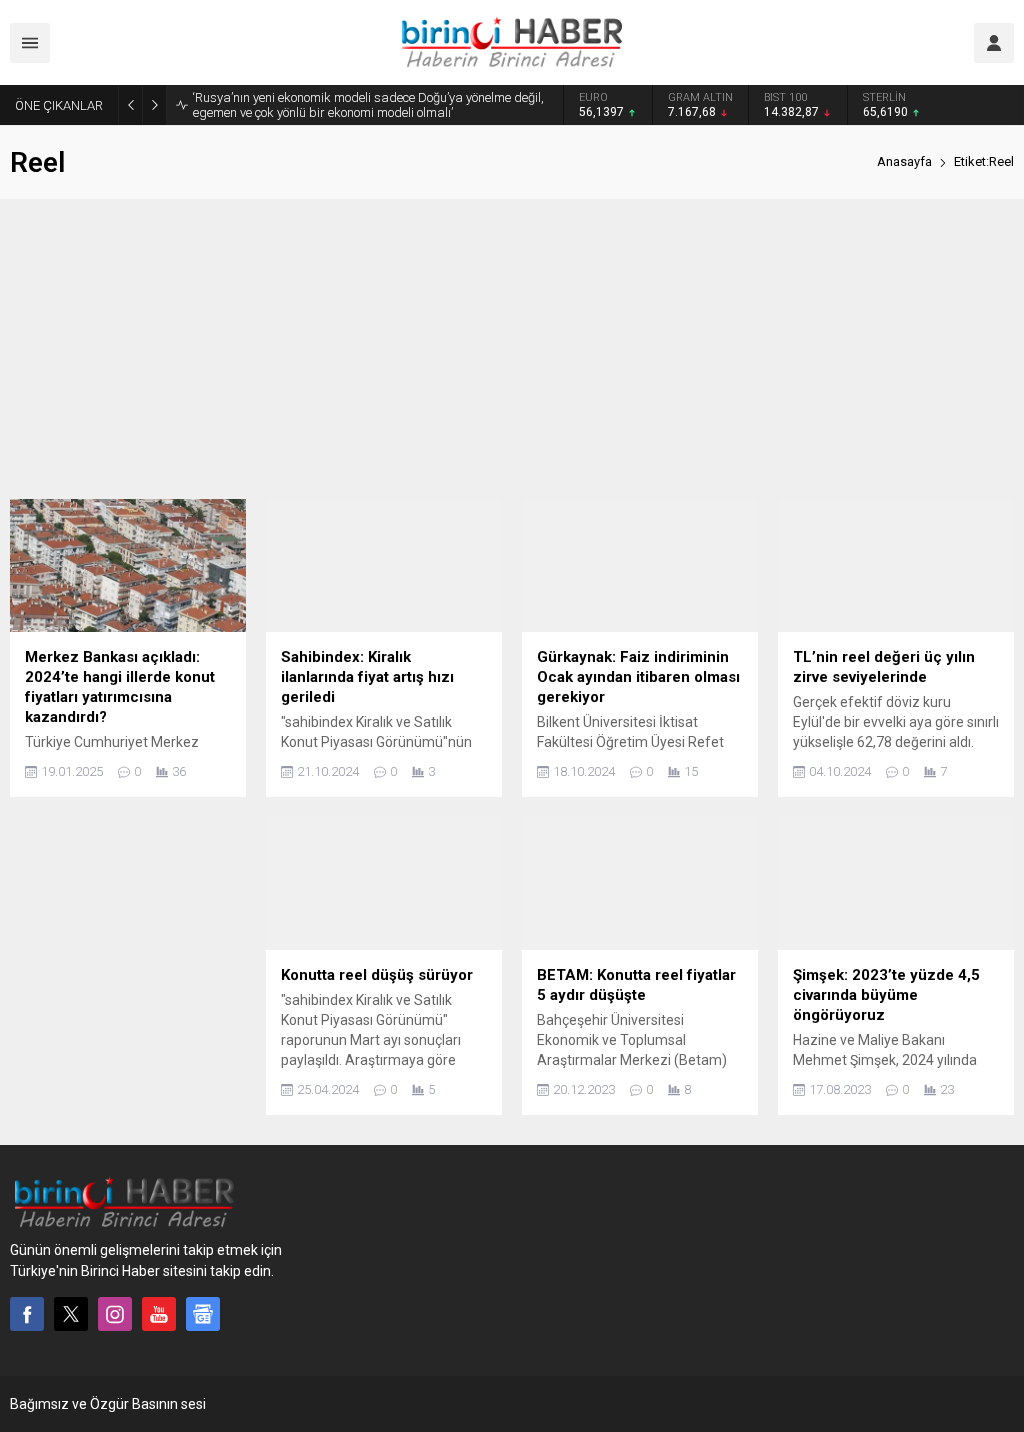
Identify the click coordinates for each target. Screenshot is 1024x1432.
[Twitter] (71, 1314)
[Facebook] (27, 1314)
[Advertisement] (512, 349)
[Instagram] (115, 1314)
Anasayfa (904, 161)
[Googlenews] (203, 1314)
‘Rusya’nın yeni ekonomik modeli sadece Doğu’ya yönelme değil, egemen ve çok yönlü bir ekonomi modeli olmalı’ (368, 105)
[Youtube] (159, 1314)
